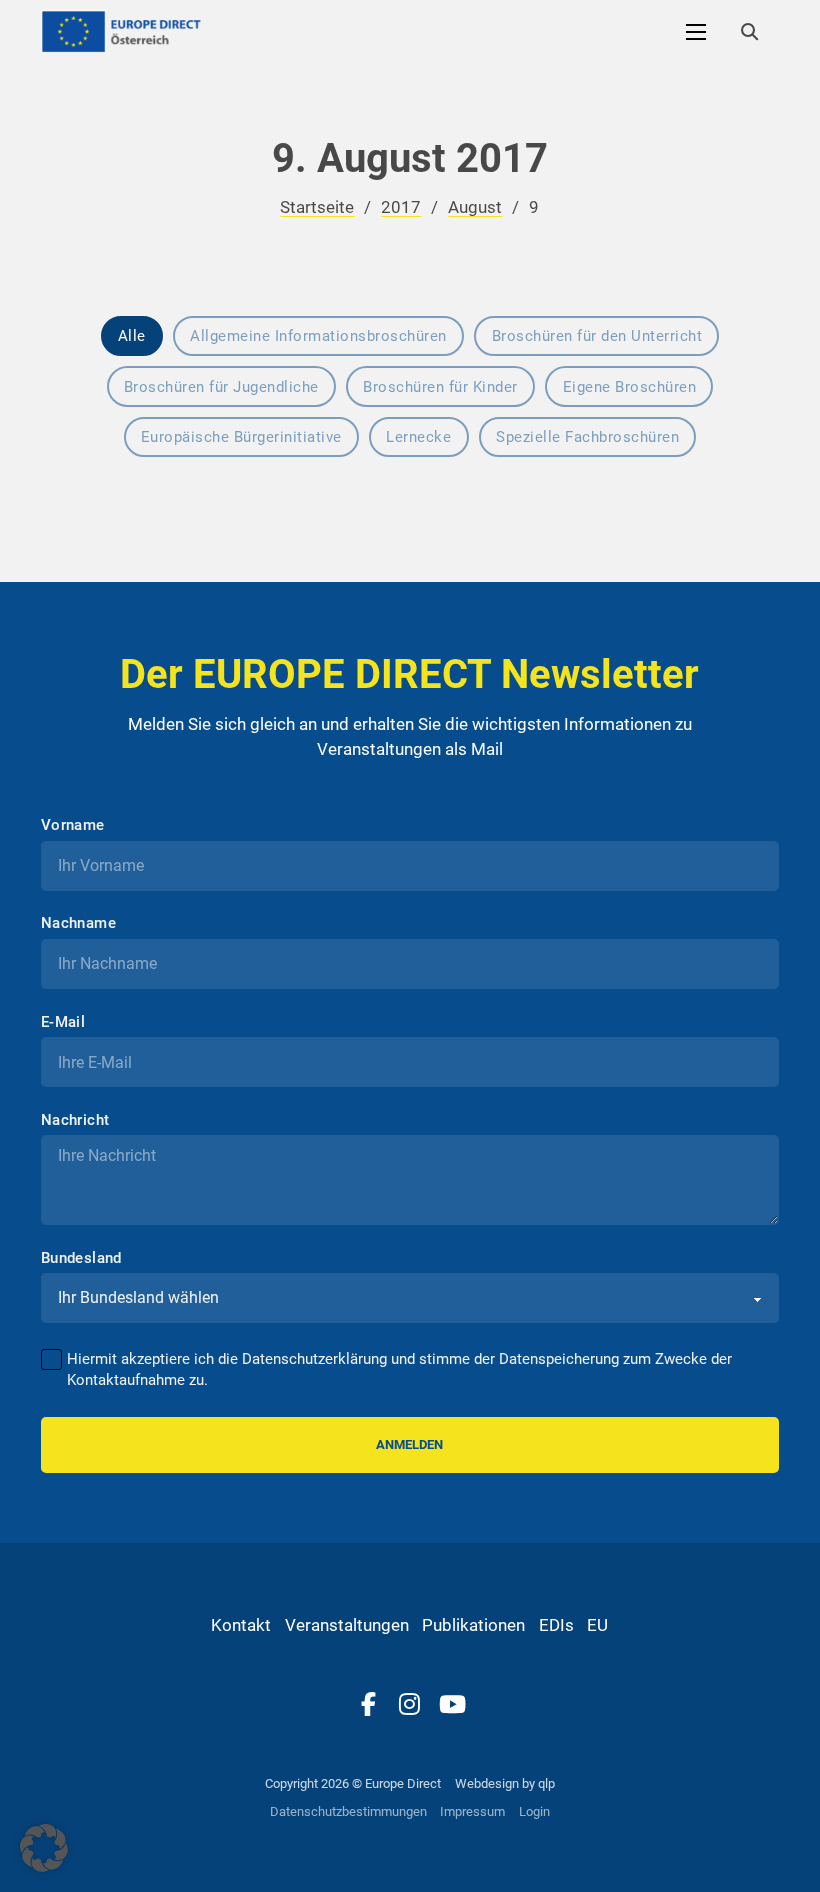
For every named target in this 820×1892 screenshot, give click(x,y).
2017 (401, 207)
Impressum (472, 1811)
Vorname (73, 825)
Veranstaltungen (347, 1625)
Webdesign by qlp (505, 1783)
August (475, 207)
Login (534, 1811)
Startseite (317, 207)
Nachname (78, 923)
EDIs (556, 1625)
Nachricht (75, 1120)
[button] (44, 1848)
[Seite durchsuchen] (749, 32)
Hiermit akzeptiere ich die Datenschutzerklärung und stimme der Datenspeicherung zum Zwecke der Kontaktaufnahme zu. (399, 1369)
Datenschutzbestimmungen (348, 1811)
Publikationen (473, 1625)
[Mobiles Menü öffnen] (696, 32)
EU (597, 1625)
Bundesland (81, 1258)
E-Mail (63, 1022)
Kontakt (241, 1625)
